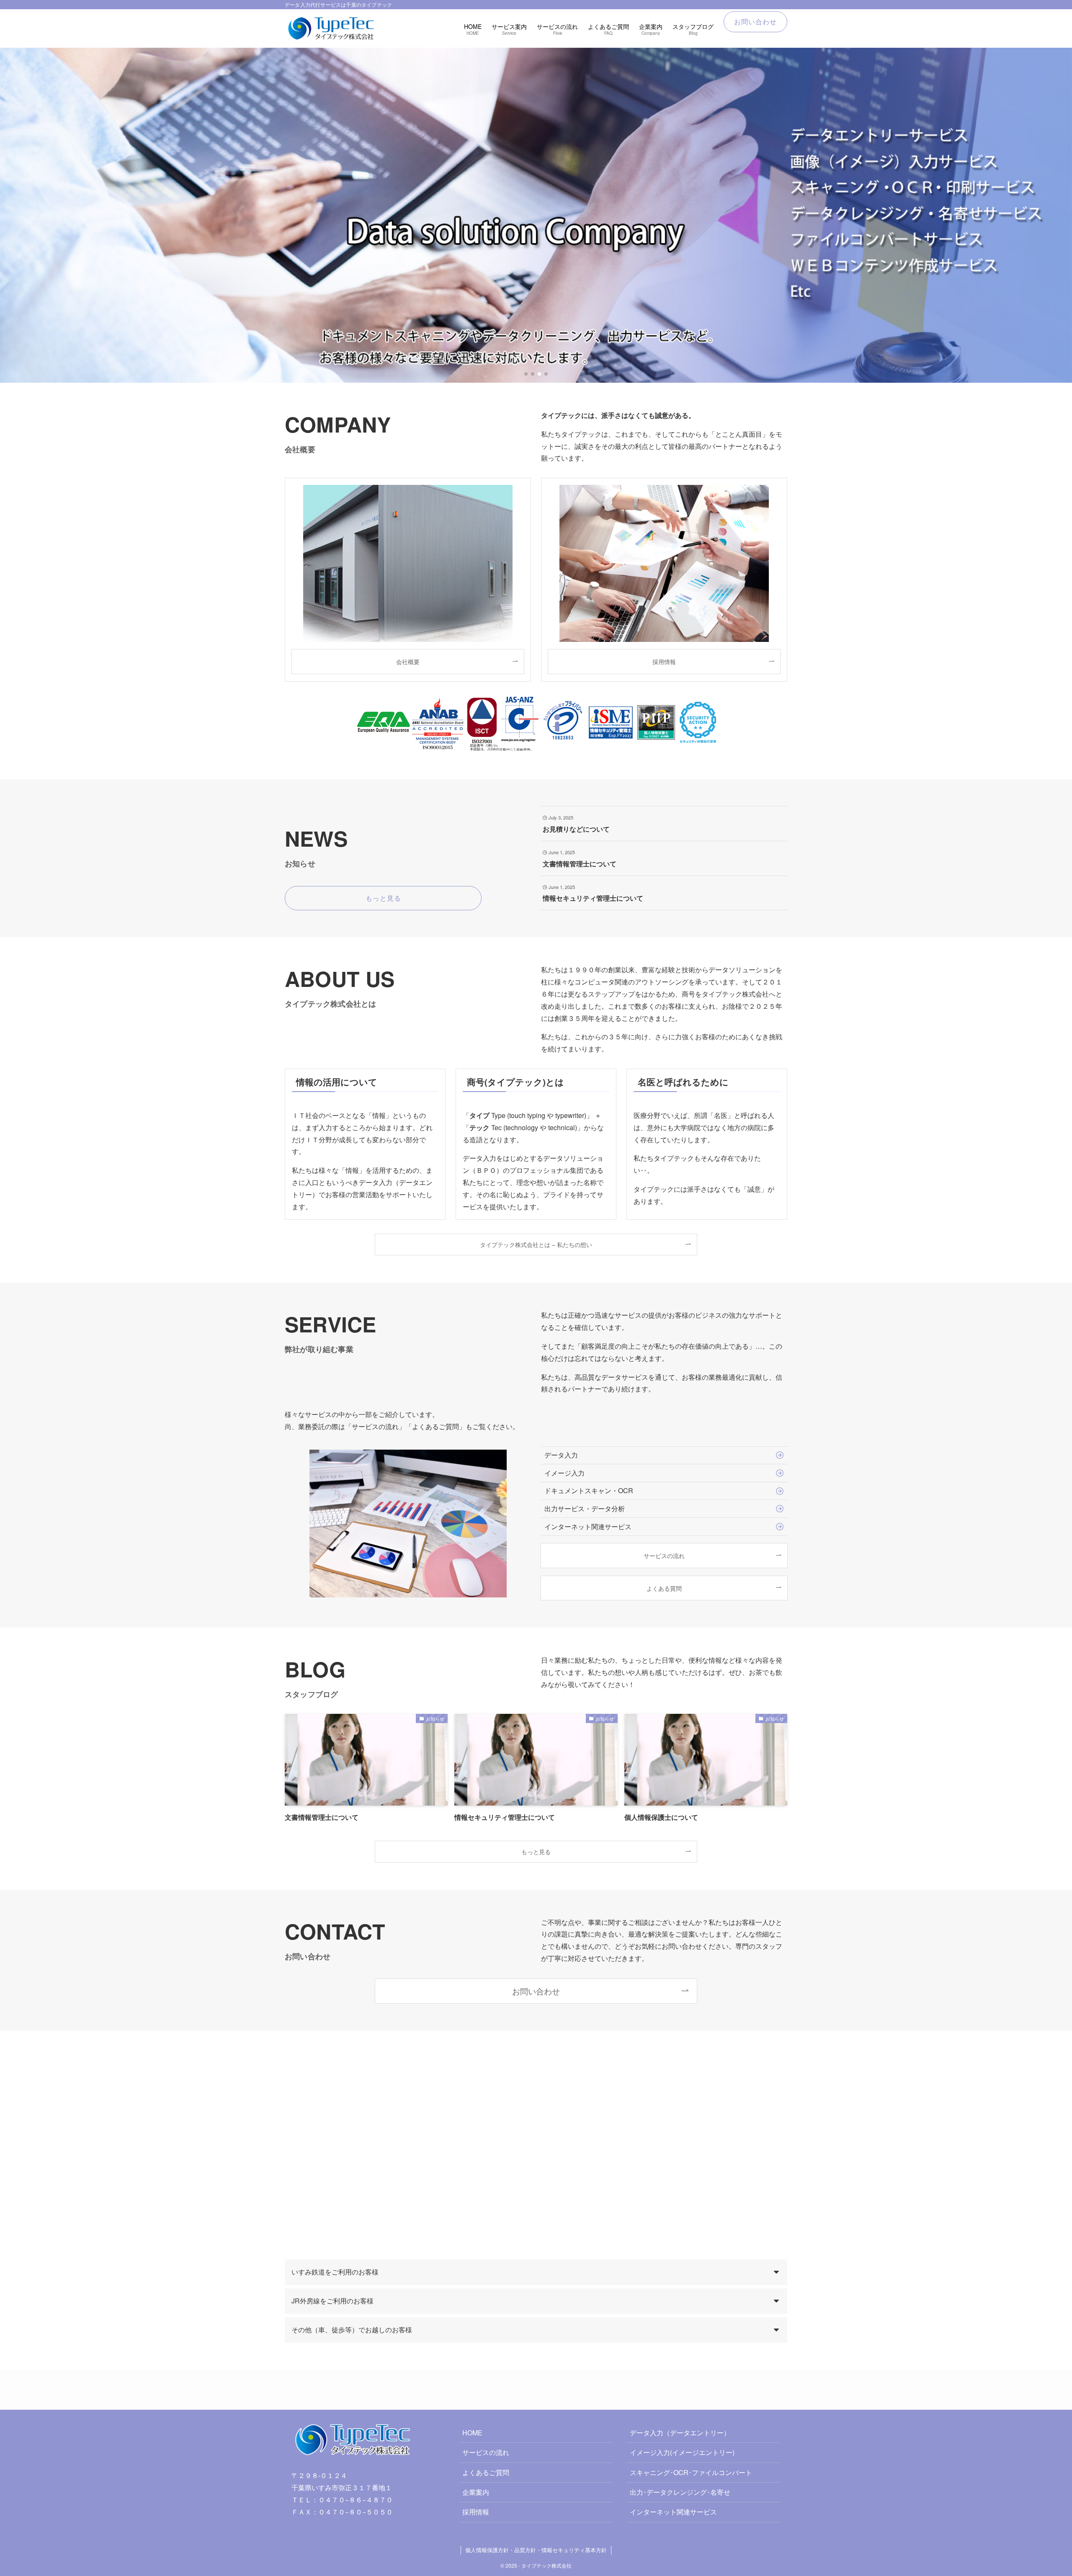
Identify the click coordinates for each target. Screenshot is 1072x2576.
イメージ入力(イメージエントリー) (682, 2452)
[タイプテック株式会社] (332, 28)
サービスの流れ (486, 2452)
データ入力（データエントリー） (680, 2433)
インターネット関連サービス (673, 2512)
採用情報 (476, 2512)
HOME (472, 2433)
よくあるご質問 (486, 2472)
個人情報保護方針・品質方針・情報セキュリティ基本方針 (536, 2550)
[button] (526, 374)
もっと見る (536, 1851)
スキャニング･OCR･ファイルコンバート (691, 2472)
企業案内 (476, 2492)
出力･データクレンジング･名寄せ (680, 2492)
